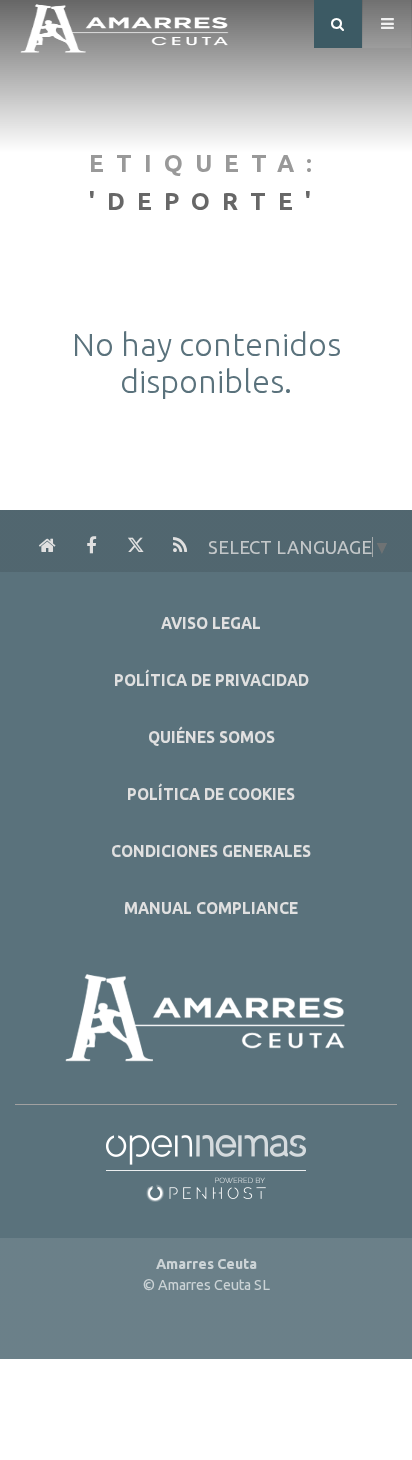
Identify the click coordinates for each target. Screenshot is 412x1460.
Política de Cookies (211, 794)
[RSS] (180, 546)
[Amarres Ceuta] (125, 23)
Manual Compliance (211, 908)
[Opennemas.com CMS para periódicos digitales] (206, 1162)
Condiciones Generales (211, 851)
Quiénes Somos (211, 737)
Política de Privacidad (211, 680)
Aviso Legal (211, 623)
